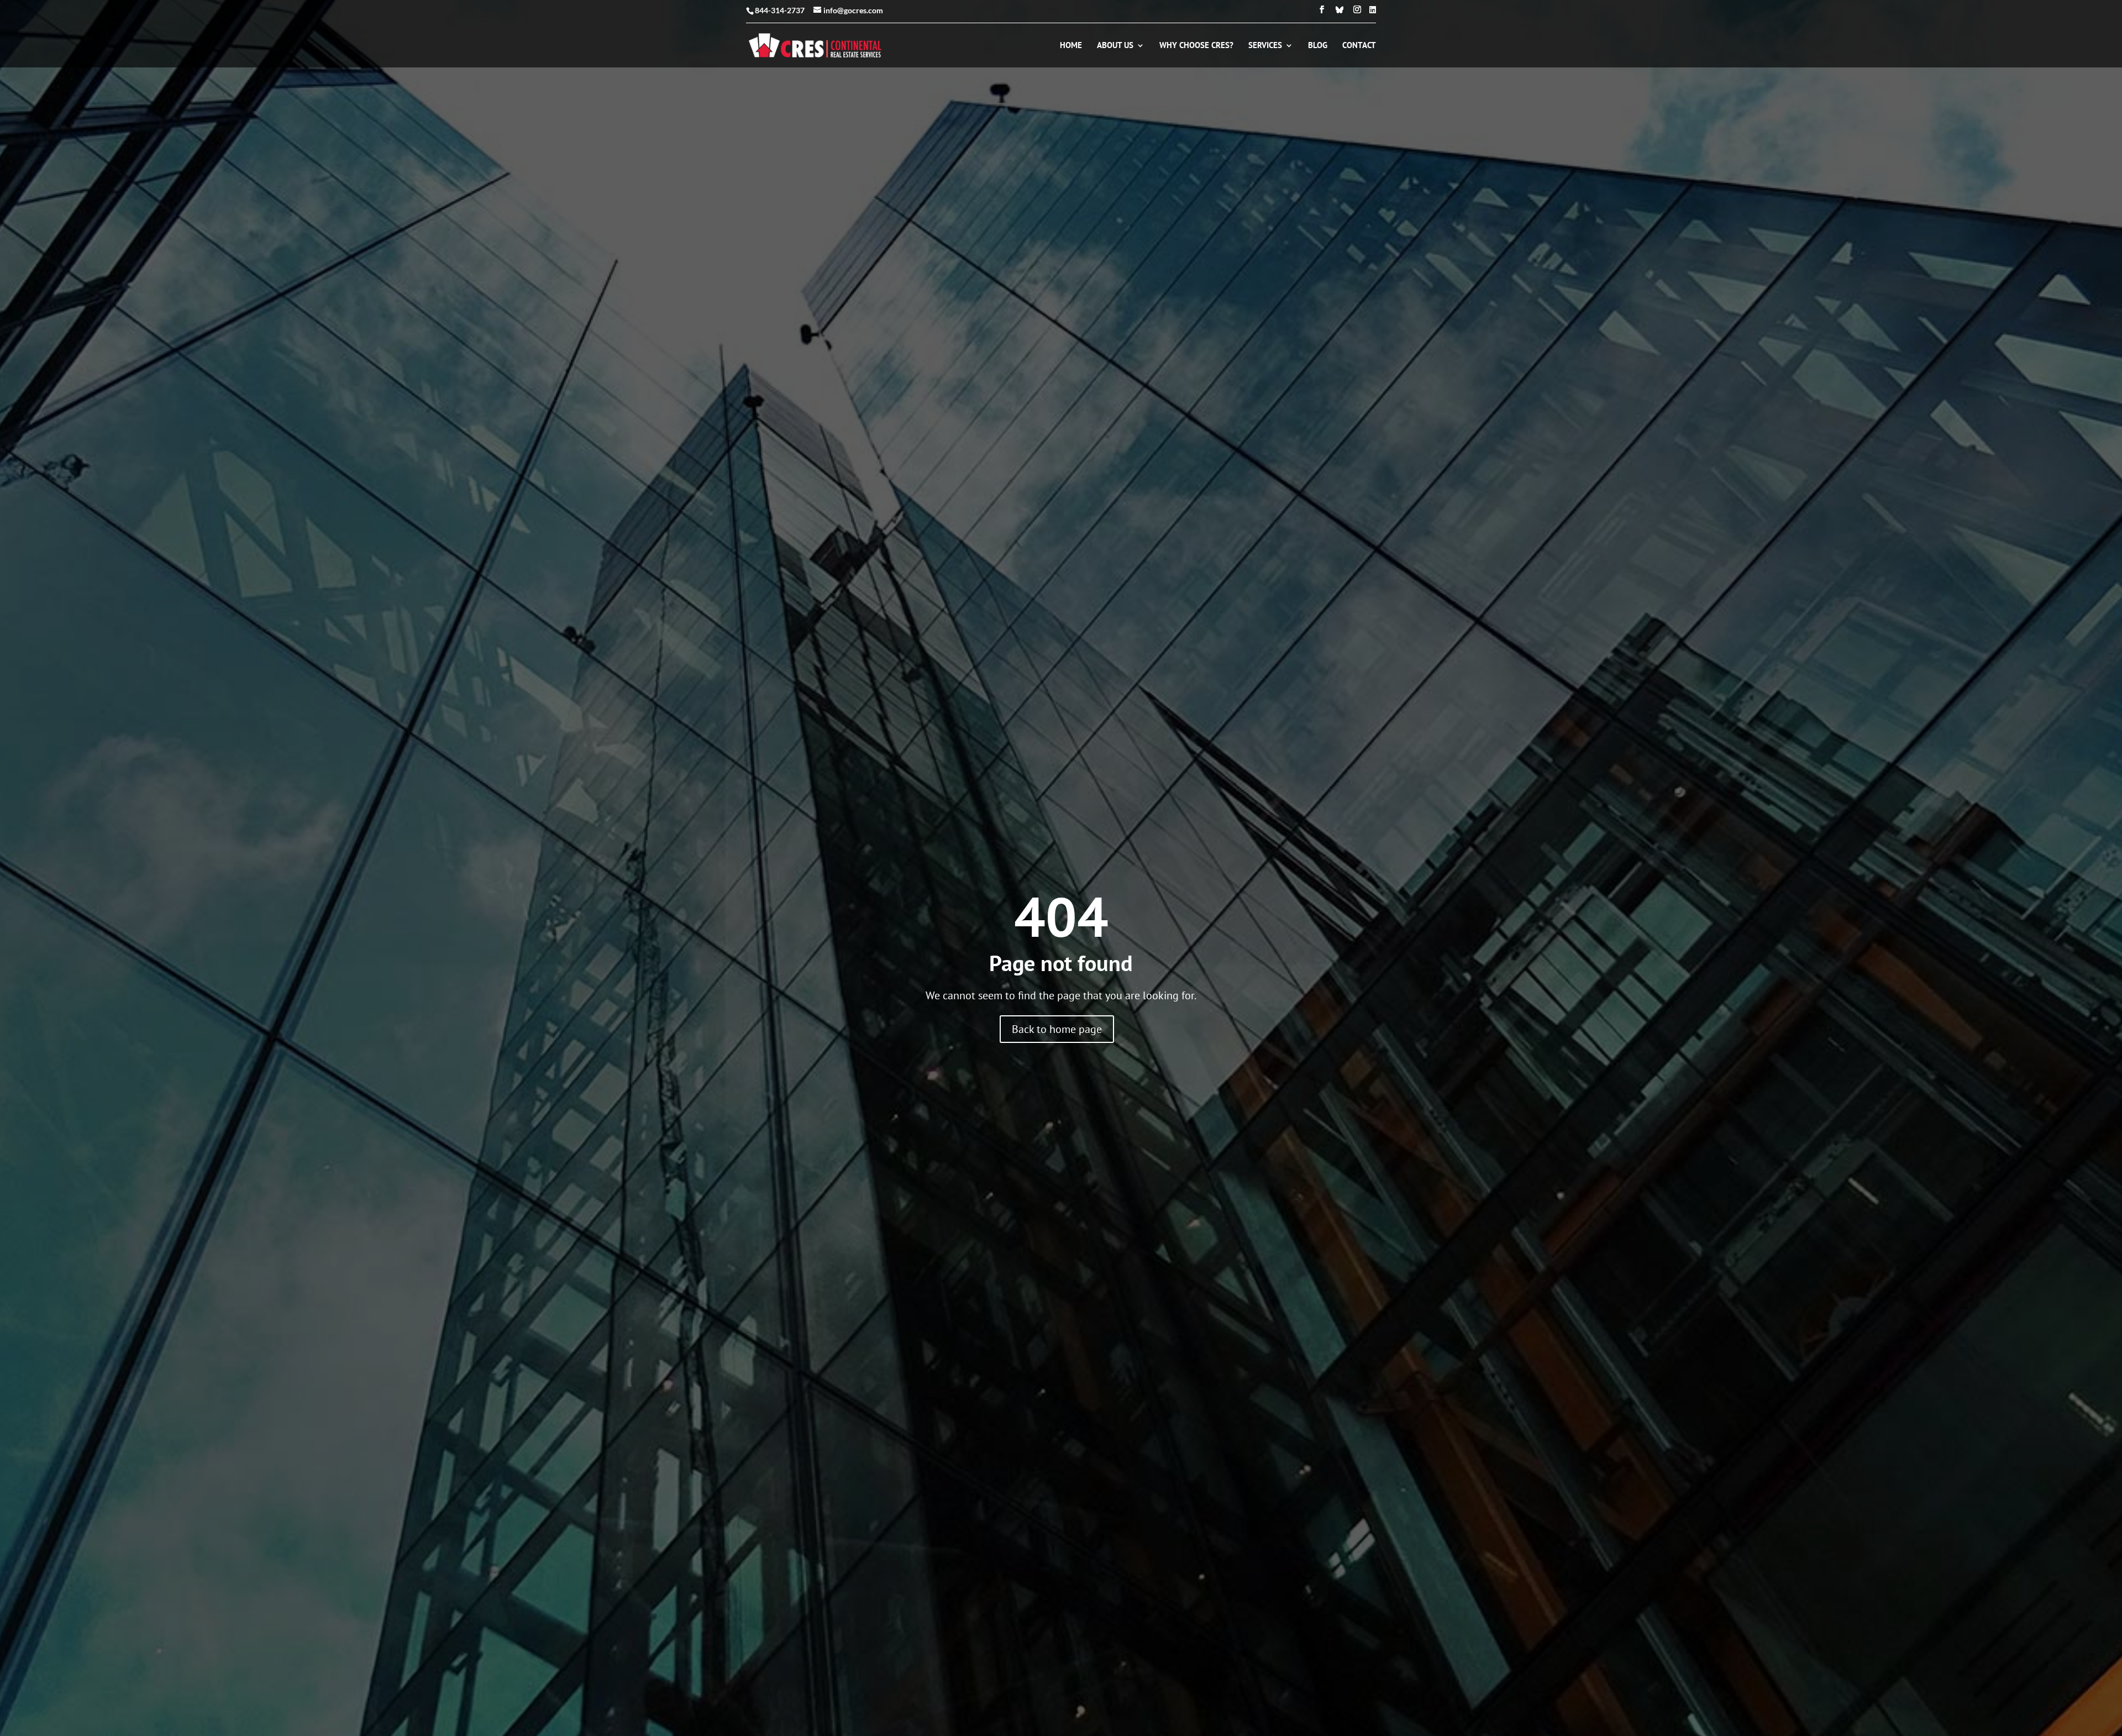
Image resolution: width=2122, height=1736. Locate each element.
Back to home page (1057, 1029)
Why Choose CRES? (1196, 46)
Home (1071, 46)
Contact (1359, 46)
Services (1265, 46)
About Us (1115, 46)
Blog (1318, 46)
